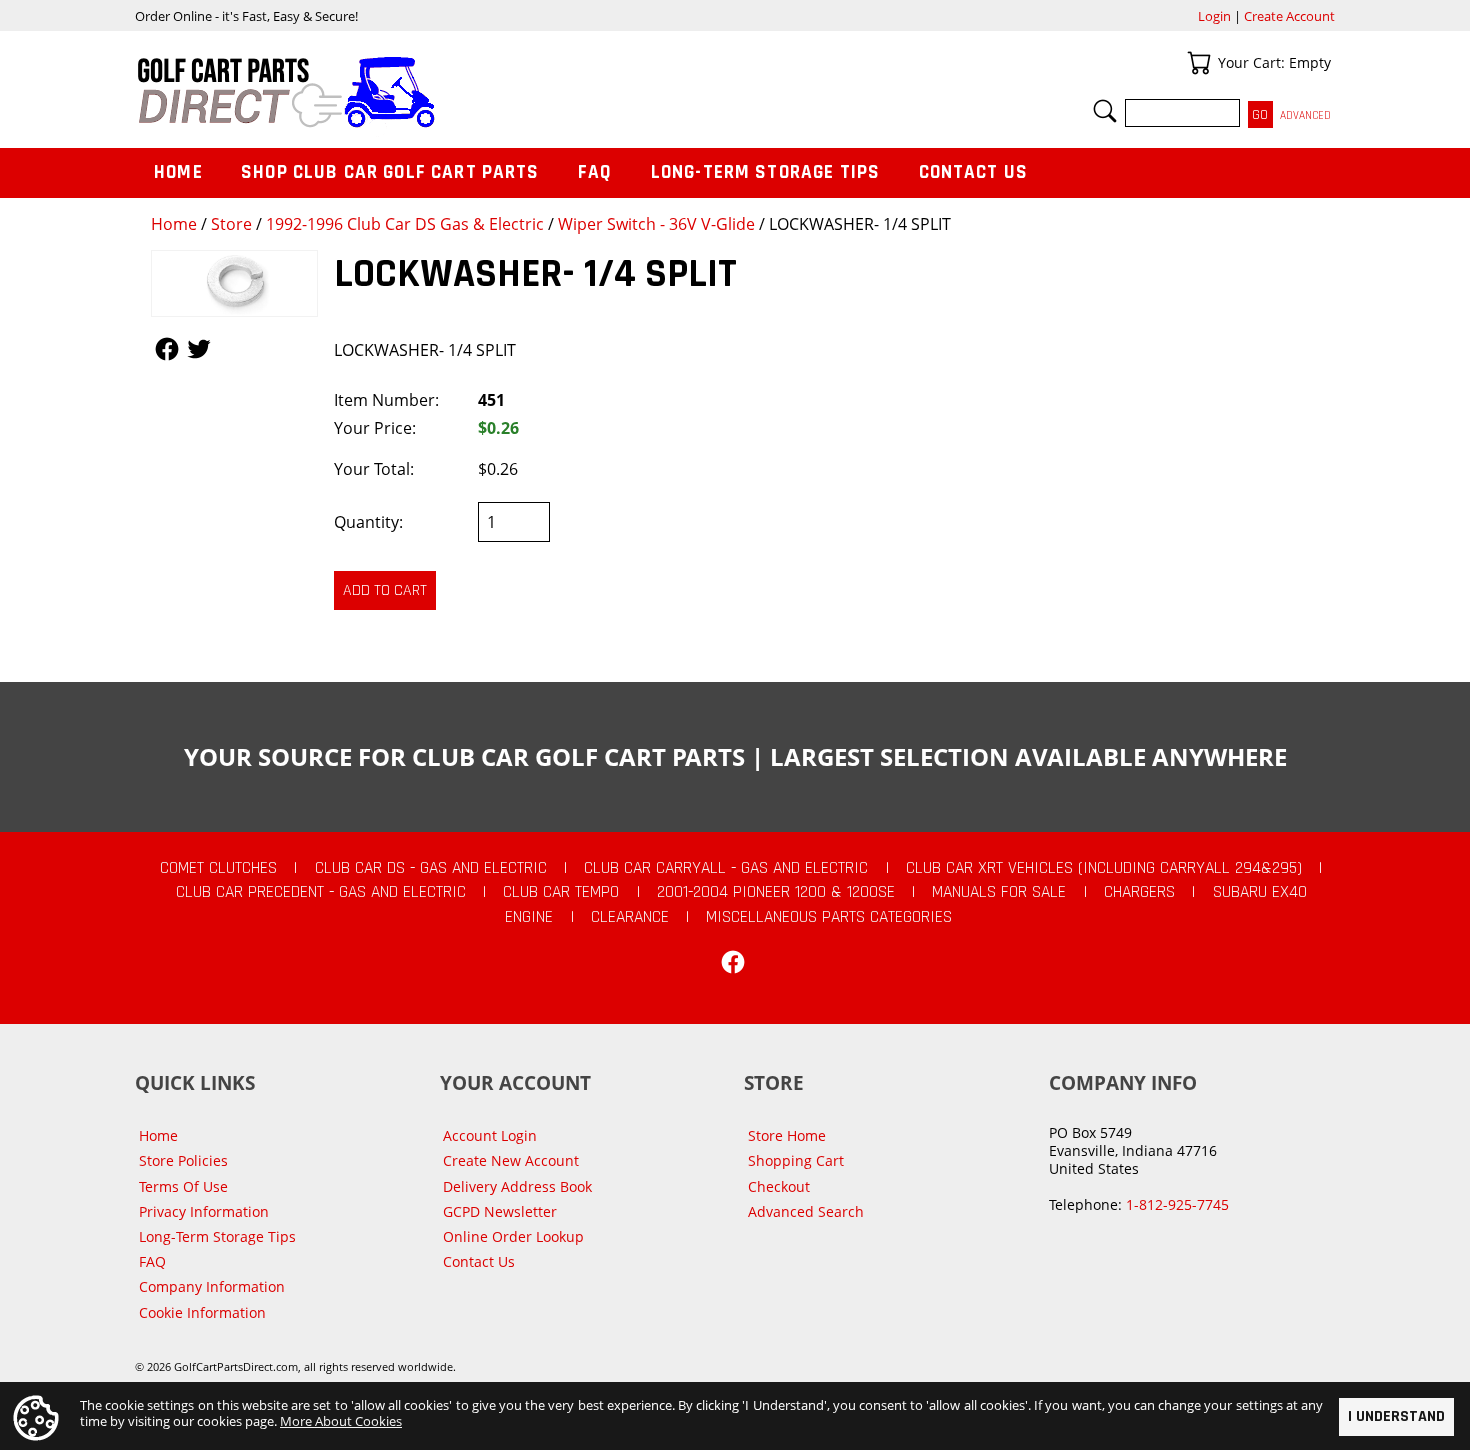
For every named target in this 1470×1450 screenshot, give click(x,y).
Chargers (1139, 892)
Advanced (1305, 115)
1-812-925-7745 (1177, 1204)
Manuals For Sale (999, 892)
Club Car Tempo (561, 892)
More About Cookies (341, 1421)
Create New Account (511, 1160)
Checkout (779, 1186)
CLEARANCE (630, 917)
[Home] (435, 92)
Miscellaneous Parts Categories (829, 917)
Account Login (490, 1135)
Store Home (787, 1135)
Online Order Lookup (513, 1236)
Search (1105, 111)
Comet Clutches (218, 868)
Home (174, 224)
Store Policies (183, 1160)
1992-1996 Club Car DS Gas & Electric (405, 224)
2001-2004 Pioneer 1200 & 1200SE (776, 892)
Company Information (212, 1286)
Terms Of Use (183, 1186)
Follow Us (167, 349)
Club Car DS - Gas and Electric (431, 868)
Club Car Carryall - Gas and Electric (726, 868)
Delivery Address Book (517, 1186)
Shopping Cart (796, 1160)
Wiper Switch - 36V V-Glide (656, 224)
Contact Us (974, 172)
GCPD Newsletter (500, 1211)
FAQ (595, 172)
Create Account (1289, 16)
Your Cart (1199, 63)
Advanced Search (806, 1211)
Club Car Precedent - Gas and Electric (321, 892)
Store (231, 224)
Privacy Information (204, 1211)
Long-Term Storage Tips (765, 172)
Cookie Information (202, 1312)
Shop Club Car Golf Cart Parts (390, 172)
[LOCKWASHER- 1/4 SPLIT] (234, 283)
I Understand (1396, 1416)
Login (1214, 16)
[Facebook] (733, 962)
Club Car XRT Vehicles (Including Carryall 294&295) (1104, 868)
